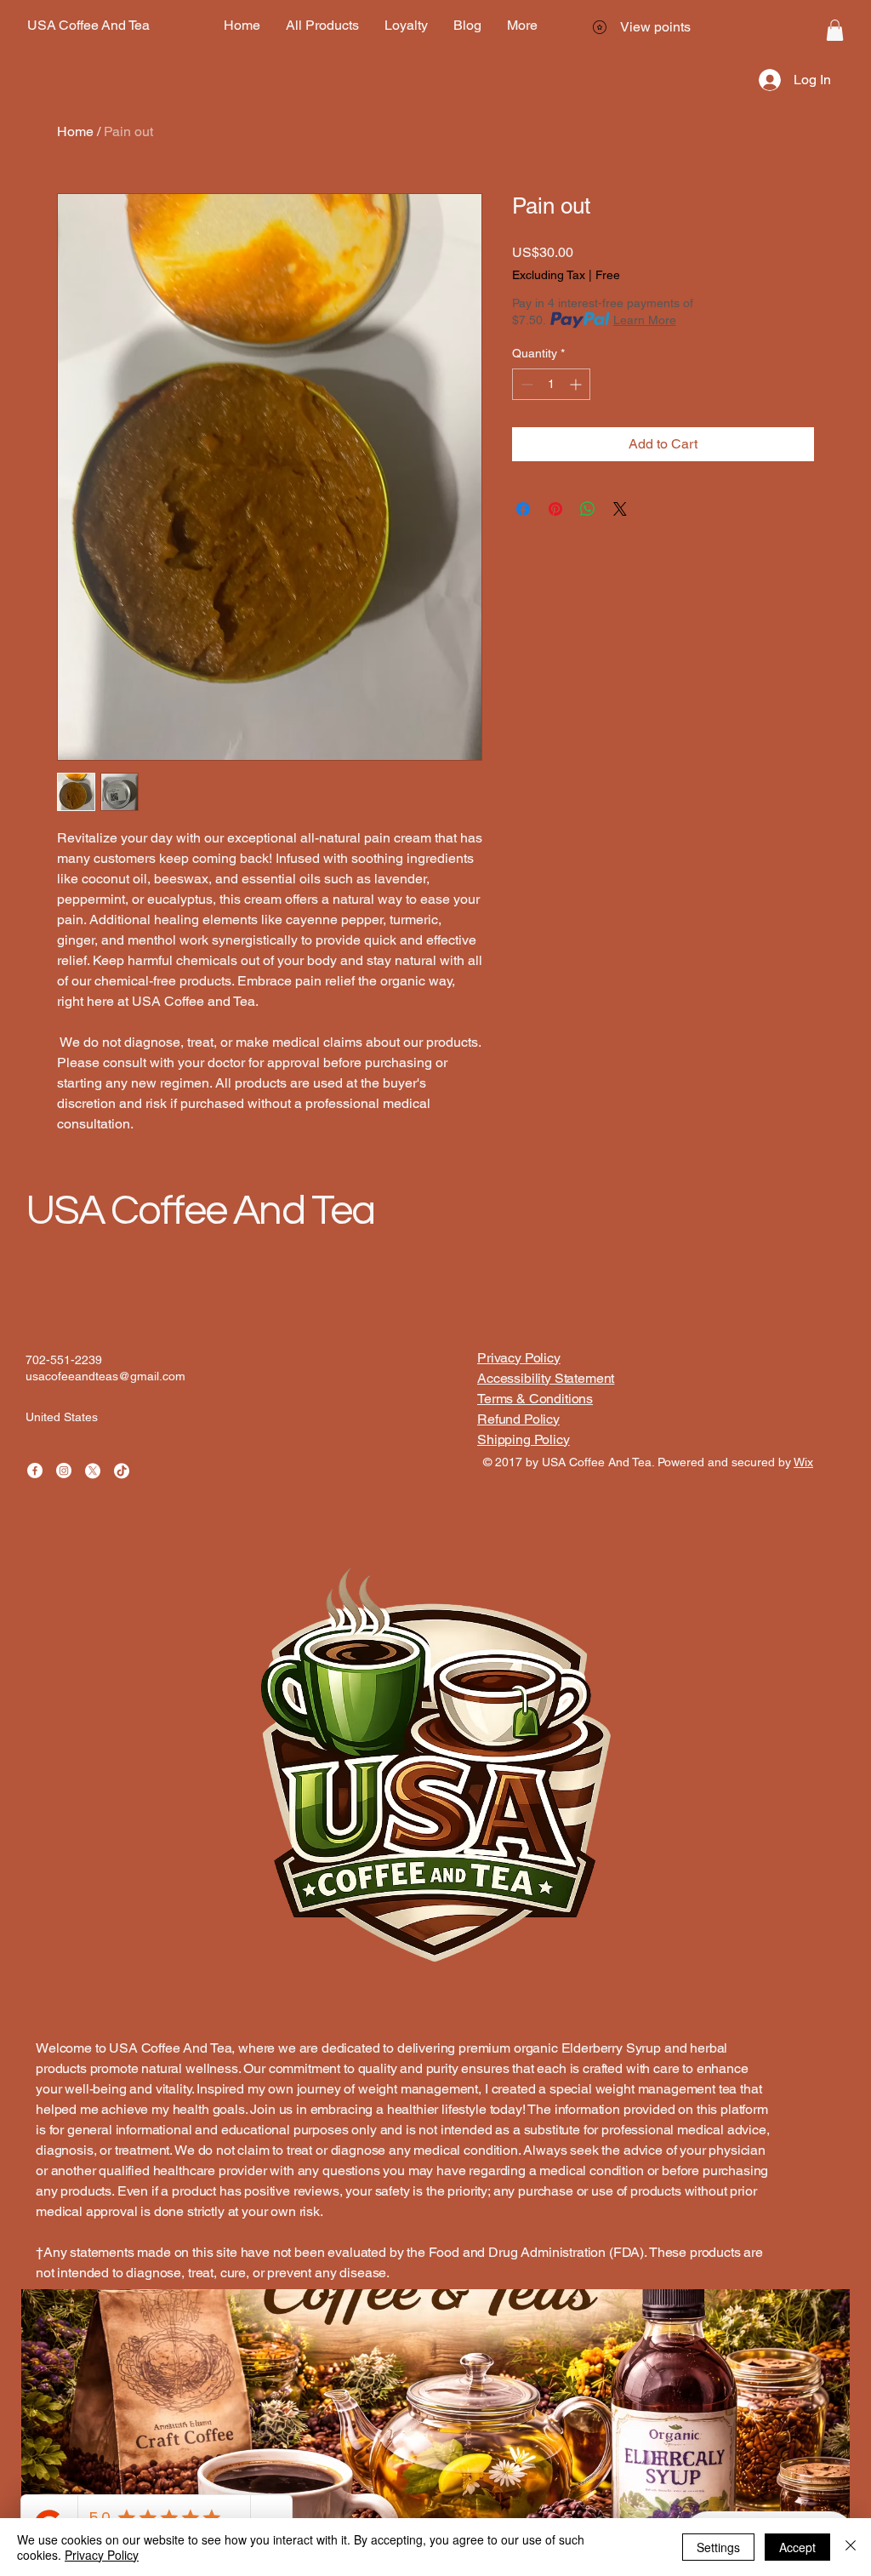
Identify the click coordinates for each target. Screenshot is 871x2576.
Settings (718, 2547)
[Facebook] (35, 1471)
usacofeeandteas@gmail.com (105, 1376)
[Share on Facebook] (523, 509)
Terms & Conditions (535, 1399)
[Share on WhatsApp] (588, 509)
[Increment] (577, 384)
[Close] (851, 2547)
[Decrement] (525, 384)
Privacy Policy (519, 1358)
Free (608, 275)
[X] (93, 1471)
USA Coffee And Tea (200, 1211)
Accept (797, 2547)
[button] (835, 30)
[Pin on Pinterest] (555, 509)
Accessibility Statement (546, 1378)
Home (75, 131)
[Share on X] (620, 509)
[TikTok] (122, 1471)
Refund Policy (518, 1419)
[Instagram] (64, 1471)
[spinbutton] (551, 384)
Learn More (645, 320)
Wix (803, 1462)
